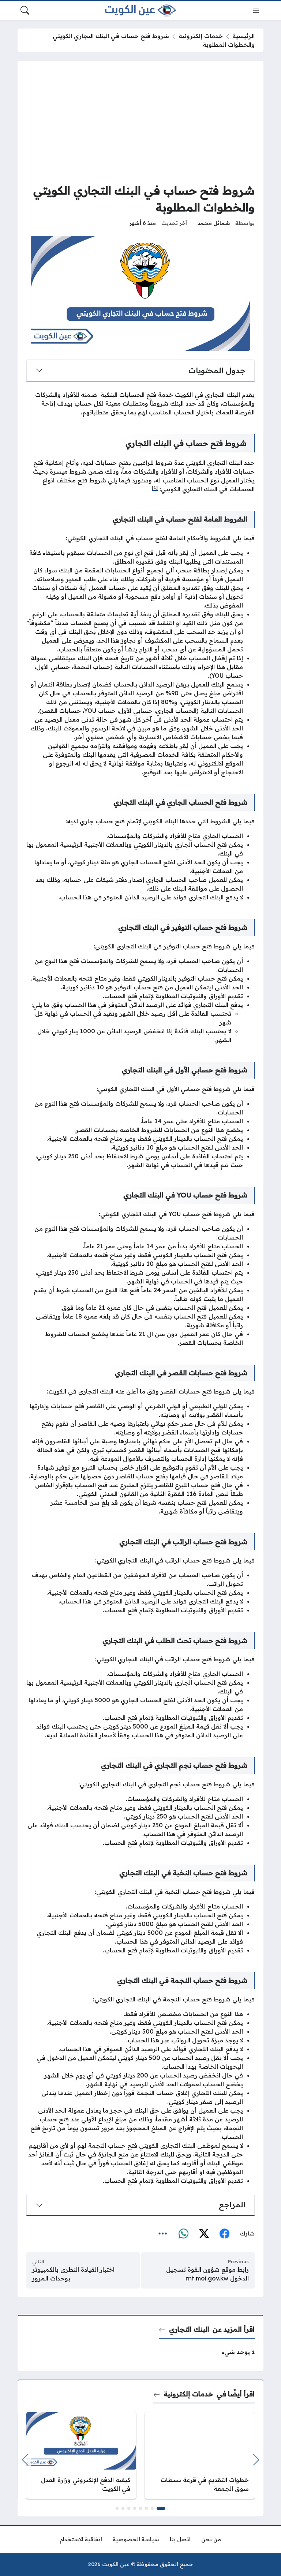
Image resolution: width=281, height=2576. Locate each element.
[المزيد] (163, 2234)
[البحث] (25, 10)
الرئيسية (243, 36)
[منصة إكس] (204, 2234)
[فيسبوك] (224, 2234)
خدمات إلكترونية (201, 36)
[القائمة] (256, 10)
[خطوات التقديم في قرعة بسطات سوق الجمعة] (200, 2455)
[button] (161, 2508)
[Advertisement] (140, 124)
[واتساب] (183, 2234)
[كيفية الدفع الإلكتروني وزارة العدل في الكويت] (81, 2455)
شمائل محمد (214, 223)
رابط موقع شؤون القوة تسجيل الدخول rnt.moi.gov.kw (207, 2274)
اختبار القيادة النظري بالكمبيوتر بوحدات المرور (73, 2274)
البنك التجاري (189, 2329)
